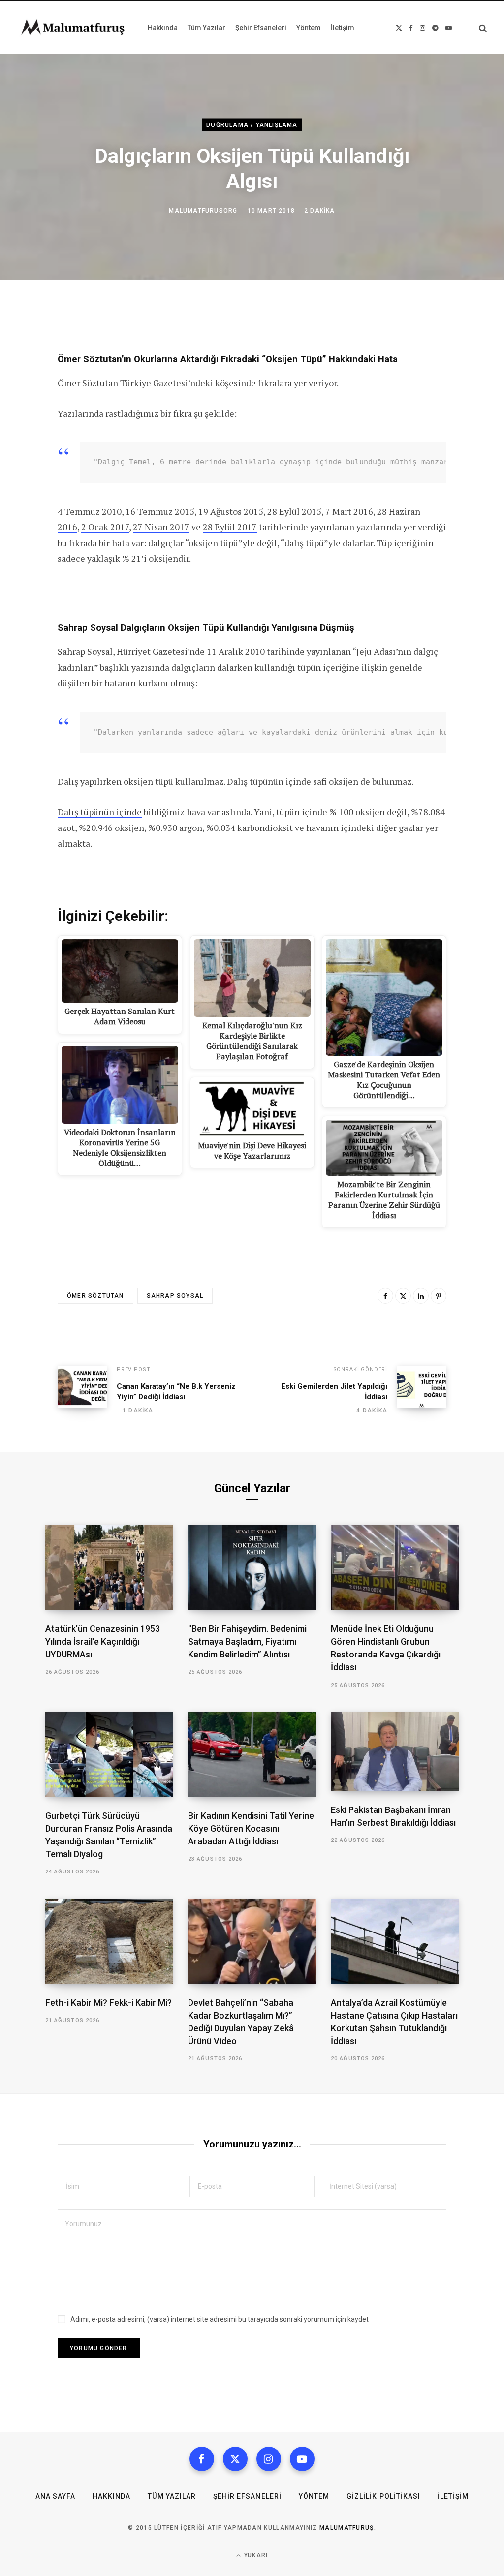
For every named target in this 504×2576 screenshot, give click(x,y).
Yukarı (255, 2555)
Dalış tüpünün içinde (100, 812)
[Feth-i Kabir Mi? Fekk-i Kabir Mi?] (109, 1941)
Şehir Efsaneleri (247, 2496)
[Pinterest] (439, 1296)
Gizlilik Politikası (383, 2496)
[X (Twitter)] (235, 2459)
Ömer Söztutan (95, 1296)
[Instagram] (269, 2459)
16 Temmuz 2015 (160, 511)
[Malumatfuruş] (73, 28)
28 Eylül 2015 (294, 511)
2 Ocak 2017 (105, 527)
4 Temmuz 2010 (90, 511)
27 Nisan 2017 (161, 527)
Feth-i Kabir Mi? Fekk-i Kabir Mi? (109, 2003)
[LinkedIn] (421, 1296)
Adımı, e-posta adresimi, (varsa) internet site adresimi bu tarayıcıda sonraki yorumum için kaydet (220, 2319)
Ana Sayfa (55, 2496)
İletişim (453, 2496)
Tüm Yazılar (172, 2496)
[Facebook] (385, 1296)
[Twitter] (403, 1296)
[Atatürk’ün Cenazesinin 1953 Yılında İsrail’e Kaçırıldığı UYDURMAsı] (109, 1567)
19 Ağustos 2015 (231, 511)
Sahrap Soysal (175, 1296)
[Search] (479, 28)
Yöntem (314, 2496)
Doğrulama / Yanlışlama (252, 124)
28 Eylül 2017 (230, 527)
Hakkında (111, 2496)
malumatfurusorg (203, 211)
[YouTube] (302, 2459)
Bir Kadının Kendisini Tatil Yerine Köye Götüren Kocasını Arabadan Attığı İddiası (251, 1828)
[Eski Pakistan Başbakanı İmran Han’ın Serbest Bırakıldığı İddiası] (395, 1751)
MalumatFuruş (347, 2528)
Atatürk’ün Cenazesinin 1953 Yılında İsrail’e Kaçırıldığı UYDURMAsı (103, 1641)
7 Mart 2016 (349, 511)
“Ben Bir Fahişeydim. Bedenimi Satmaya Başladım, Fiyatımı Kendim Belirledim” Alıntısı (247, 1641)
